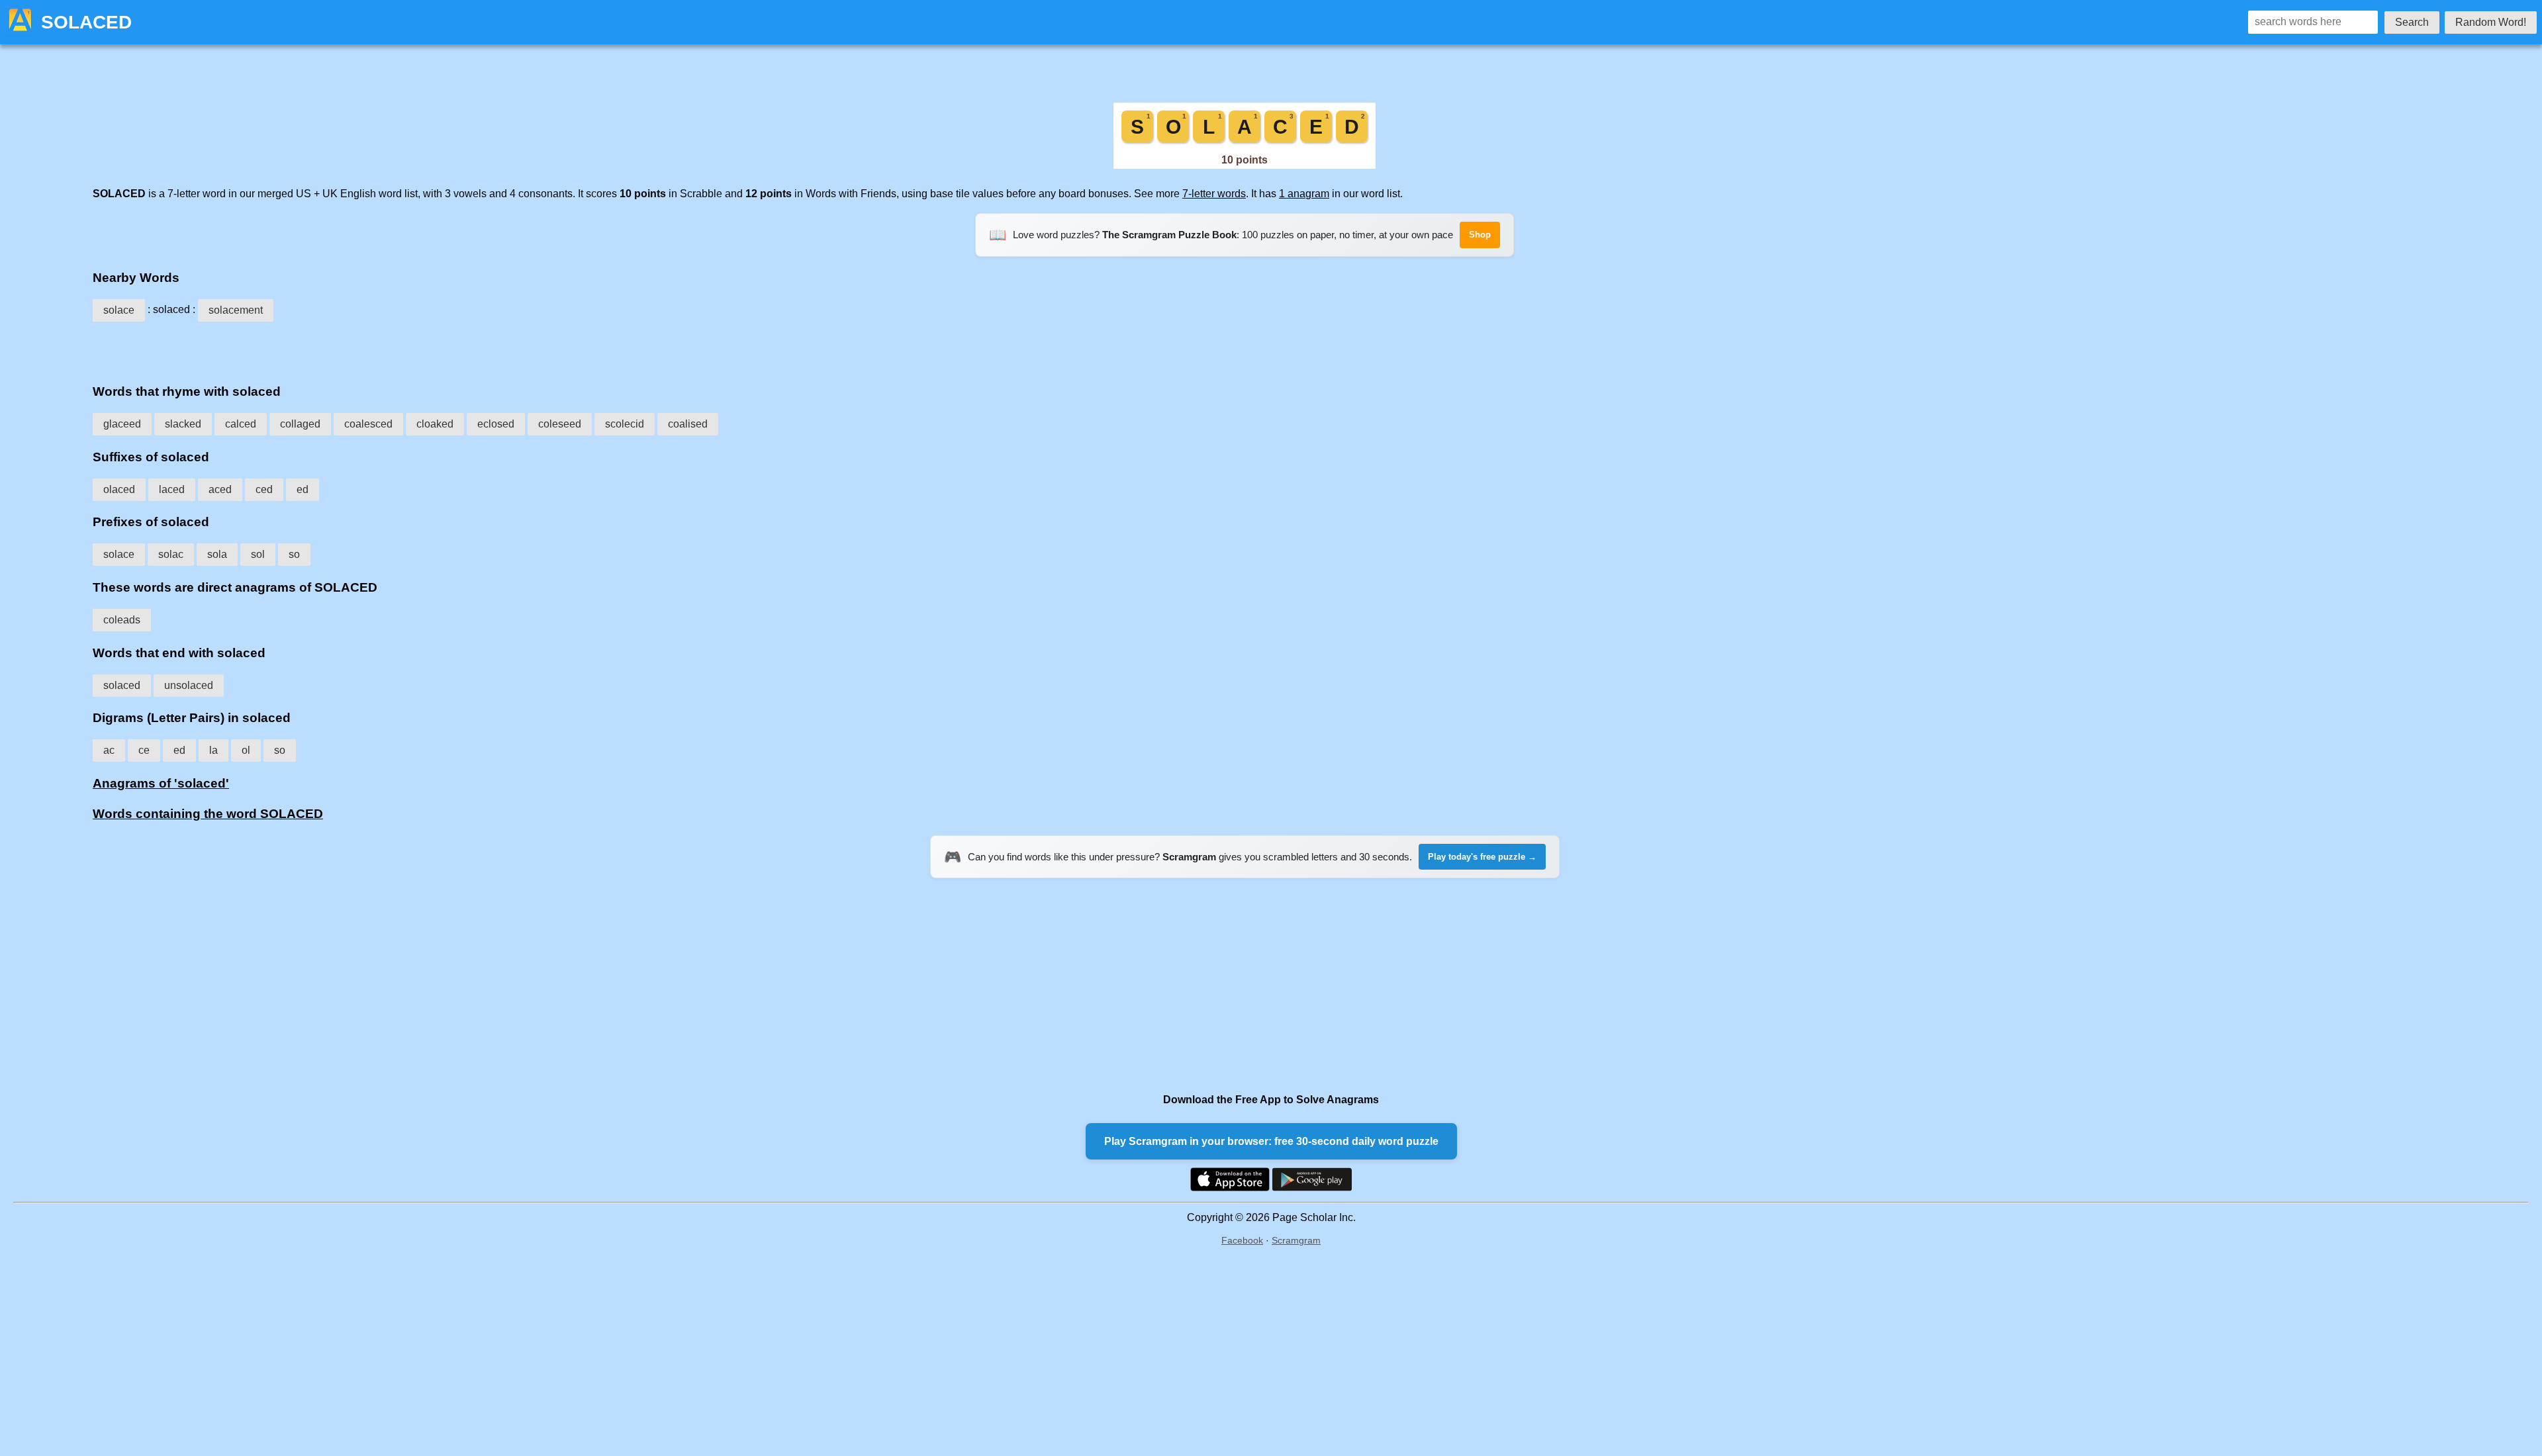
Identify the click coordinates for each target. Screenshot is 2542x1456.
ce (144, 750)
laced (172, 489)
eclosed (496, 424)
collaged (300, 424)
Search (2412, 22)
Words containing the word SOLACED (208, 814)
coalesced (368, 424)
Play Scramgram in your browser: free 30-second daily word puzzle (1271, 1141)
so (294, 554)
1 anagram (1304, 194)
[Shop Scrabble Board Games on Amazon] (1245, 165)
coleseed (560, 424)
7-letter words (1214, 194)
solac (171, 554)
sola (217, 554)
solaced (122, 685)
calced (241, 424)
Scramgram (1296, 1240)
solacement (236, 310)
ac (109, 750)
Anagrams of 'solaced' (161, 783)
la (213, 750)
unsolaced (189, 685)
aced (220, 489)
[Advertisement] (1245, 348)
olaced (119, 489)
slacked (183, 424)
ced (264, 489)
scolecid (625, 424)
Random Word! (2491, 22)
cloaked (435, 424)
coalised (688, 424)
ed (303, 489)
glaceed (122, 424)
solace (119, 310)
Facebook (1242, 1240)
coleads (122, 620)
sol (258, 554)
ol (246, 750)
